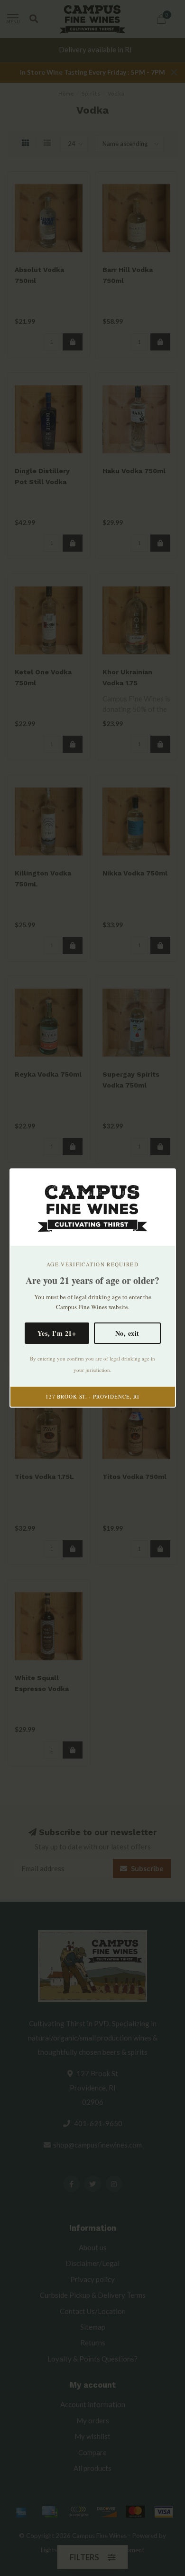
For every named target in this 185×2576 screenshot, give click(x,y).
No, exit (127, 1333)
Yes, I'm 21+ (57, 1333)
